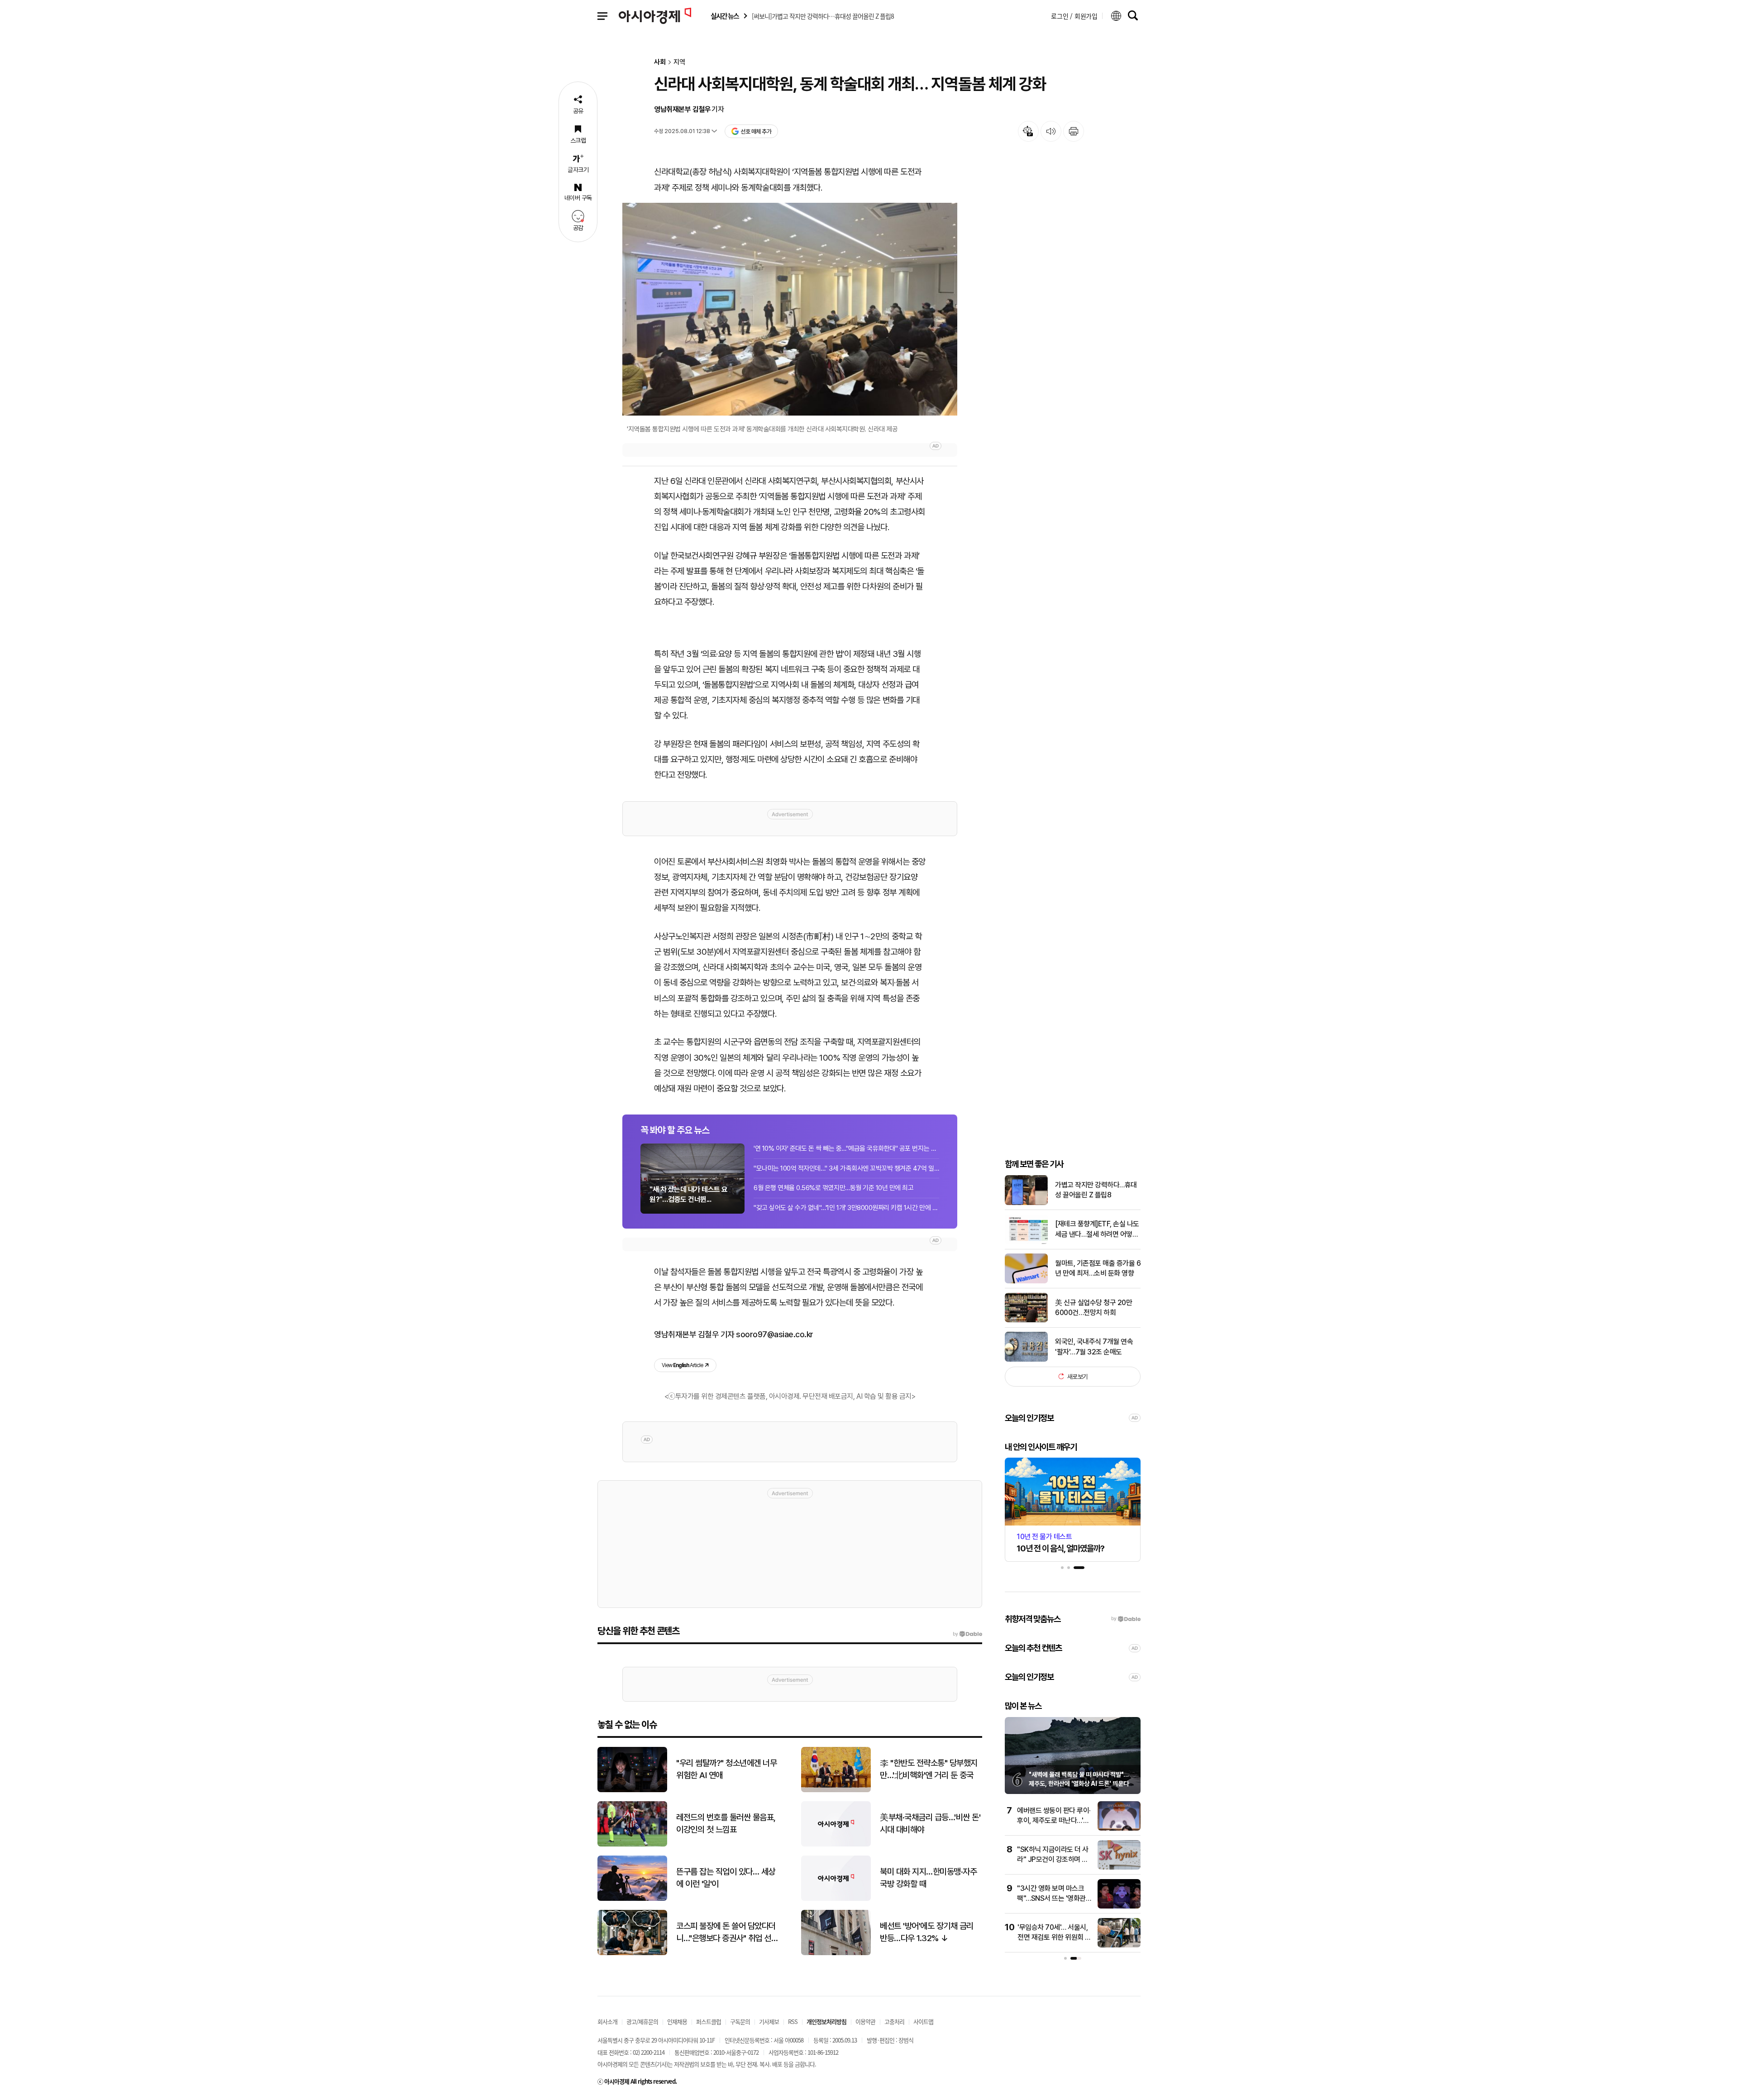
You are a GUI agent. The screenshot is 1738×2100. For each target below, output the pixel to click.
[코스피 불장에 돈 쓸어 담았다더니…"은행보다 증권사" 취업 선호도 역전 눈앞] (632, 1953)
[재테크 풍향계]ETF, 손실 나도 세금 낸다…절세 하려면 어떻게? (1097, 1229)
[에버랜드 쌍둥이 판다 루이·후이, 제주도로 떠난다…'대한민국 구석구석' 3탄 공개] (1119, 1829)
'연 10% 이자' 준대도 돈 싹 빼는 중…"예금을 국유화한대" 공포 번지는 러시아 (846, 1148)
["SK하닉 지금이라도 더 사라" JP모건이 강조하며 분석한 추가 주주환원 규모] (1119, 1868)
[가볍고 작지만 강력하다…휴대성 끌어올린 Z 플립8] (1026, 1203)
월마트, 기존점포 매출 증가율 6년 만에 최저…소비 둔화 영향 (1098, 1268)
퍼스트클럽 (709, 2021)
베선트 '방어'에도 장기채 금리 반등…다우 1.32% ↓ (927, 1932)
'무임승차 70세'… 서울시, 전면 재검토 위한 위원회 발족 (1054, 1937)
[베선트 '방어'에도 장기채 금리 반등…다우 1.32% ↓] (836, 1953)
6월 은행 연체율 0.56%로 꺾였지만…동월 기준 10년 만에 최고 (833, 1188)
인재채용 (677, 2021)
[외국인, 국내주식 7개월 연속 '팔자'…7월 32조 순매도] (1026, 1360)
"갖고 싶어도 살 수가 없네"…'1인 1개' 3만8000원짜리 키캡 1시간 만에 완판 (846, 1208)
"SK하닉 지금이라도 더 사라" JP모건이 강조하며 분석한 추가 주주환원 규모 (1053, 1860)
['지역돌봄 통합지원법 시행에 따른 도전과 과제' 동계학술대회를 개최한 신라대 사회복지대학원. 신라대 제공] (790, 309)
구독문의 (740, 2021)
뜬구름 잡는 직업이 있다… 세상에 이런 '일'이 (726, 1878)
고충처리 (894, 2021)
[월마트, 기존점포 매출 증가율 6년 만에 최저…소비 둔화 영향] (1026, 1281)
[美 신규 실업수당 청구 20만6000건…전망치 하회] (1026, 1320)
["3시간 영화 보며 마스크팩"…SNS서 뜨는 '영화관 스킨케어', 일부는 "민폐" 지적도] (1119, 1906)
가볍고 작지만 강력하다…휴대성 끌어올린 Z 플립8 (1096, 1189)
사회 (660, 62)
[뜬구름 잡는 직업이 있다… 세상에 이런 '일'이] (632, 1899)
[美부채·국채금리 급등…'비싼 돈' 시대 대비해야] (836, 1844)
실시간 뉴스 (725, 16)
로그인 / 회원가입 (1074, 16)
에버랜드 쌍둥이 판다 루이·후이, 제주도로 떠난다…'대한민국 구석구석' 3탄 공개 (1054, 1821)
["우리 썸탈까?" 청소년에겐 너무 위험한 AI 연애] (632, 1790)
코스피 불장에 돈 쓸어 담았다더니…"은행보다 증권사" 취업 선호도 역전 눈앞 (727, 1933)
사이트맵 (923, 2021)
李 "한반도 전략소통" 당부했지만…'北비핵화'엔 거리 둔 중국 (929, 1769)
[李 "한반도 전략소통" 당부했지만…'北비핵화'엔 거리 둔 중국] (836, 1790)
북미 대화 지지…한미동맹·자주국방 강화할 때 (928, 1878)
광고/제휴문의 (642, 2021)
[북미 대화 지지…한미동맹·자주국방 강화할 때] (836, 1899)
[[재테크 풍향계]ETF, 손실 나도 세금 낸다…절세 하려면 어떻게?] (1026, 1242)
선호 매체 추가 (756, 132)
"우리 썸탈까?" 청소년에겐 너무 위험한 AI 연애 (726, 1769)
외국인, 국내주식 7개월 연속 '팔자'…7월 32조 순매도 (1094, 1347)
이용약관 (865, 2021)
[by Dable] (967, 1634)
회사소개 (607, 2021)
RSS (793, 2021)
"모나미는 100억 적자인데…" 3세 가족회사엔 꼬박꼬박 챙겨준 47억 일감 (846, 1168)
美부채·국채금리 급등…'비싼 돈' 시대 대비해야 (930, 1823)
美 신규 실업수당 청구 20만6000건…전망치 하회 (1093, 1307)
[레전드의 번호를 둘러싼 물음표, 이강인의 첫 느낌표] (632, 1844)
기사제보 (769, 2021)
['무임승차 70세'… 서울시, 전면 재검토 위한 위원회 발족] (1119, 1945)
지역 (679, 62)
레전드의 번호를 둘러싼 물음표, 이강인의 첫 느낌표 (726, 1823)
